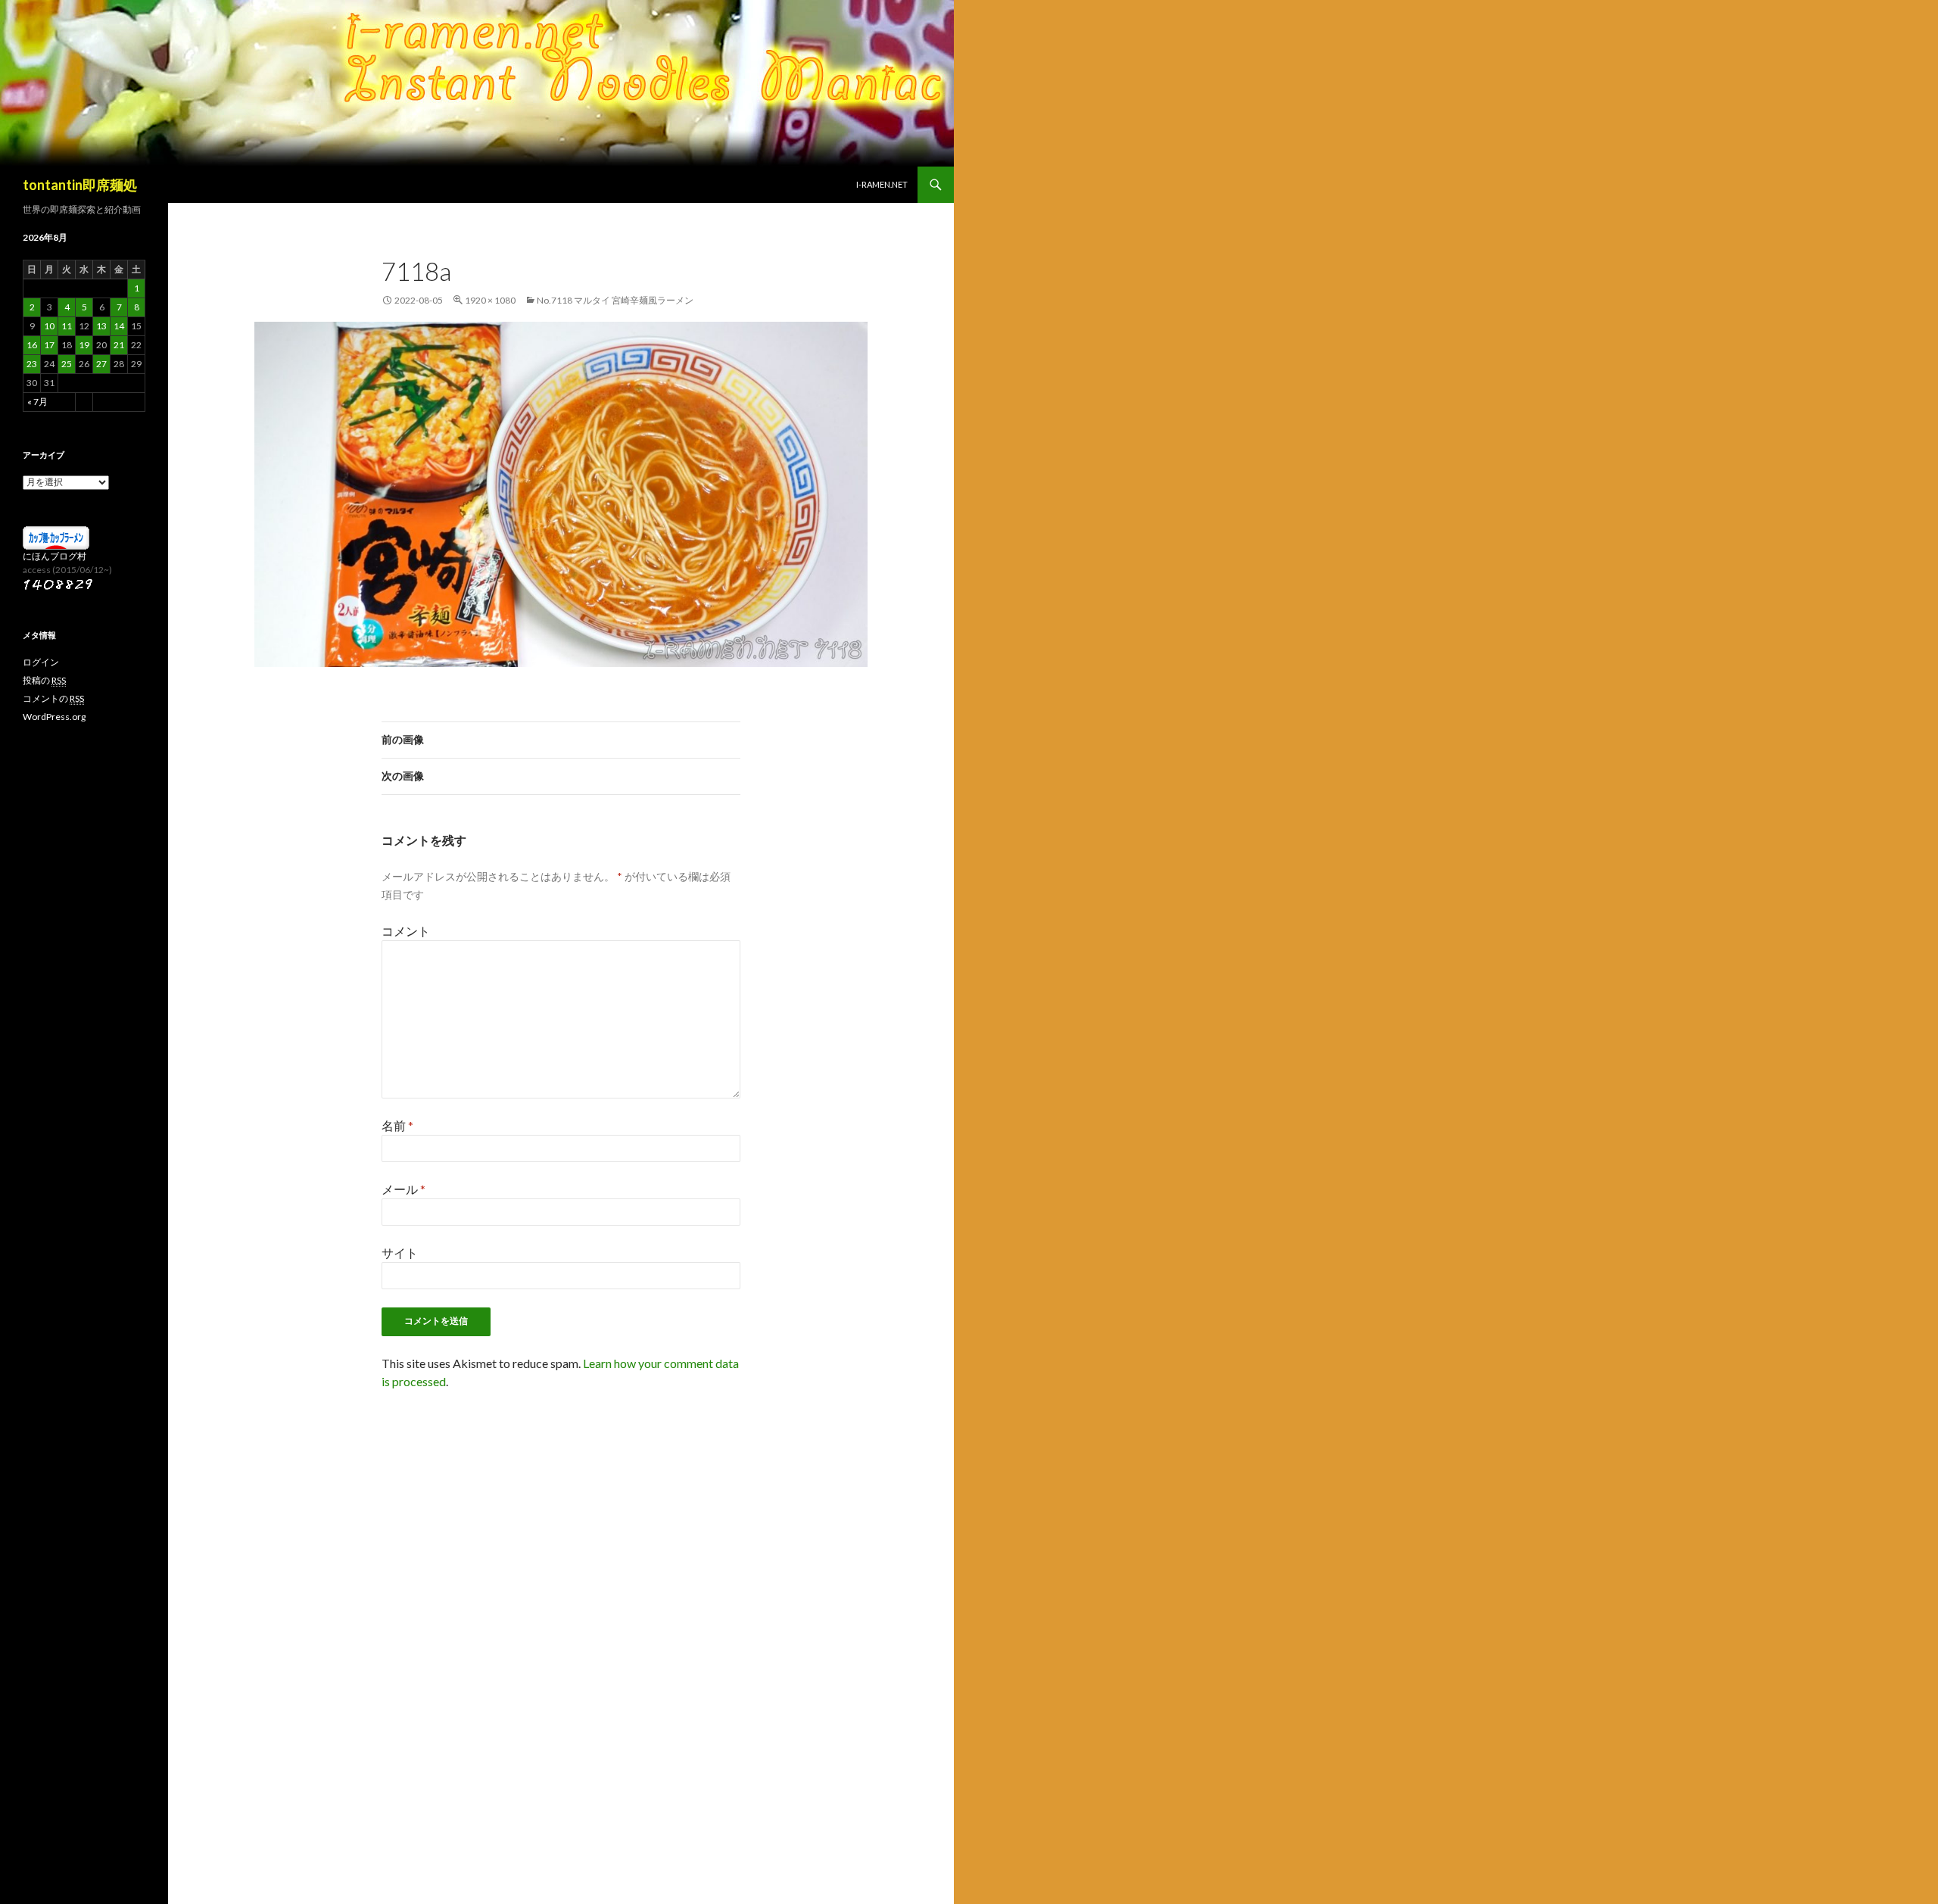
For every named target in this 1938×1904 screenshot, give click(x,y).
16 (32, 345)
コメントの (53, 698)
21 (119, 345)
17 (49, 345)
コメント (406, 931)
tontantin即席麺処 (80, 185)
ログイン (41, 662)
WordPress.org (54, 717)
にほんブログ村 (55, 556)
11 (67, 326)
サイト (400, 1253)
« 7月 (37, 402)
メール (403, 1189)
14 (119, 326)
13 (101, 326)
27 (101, 364)
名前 (397, 1125)
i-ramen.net (882, 184)
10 (49, 326)
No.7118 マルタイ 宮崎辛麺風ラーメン (615, 300)
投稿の (44, 680)
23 (32, 364)
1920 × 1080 (490, 300)
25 (67, 364)
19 (84, 345)
